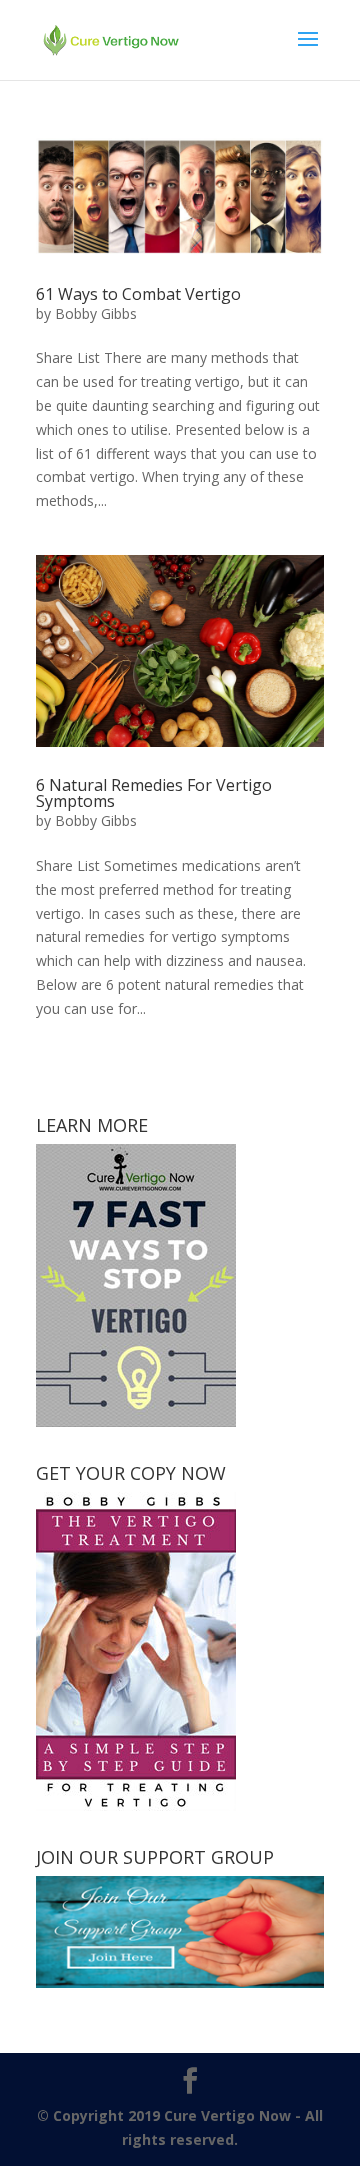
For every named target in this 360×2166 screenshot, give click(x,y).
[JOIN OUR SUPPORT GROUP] (180, 1982)
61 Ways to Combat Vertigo (138, 294)
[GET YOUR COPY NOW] (136, 1805)
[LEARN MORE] (136, 1421)
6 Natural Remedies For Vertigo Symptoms (154, 793)
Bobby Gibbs (96, 313)
